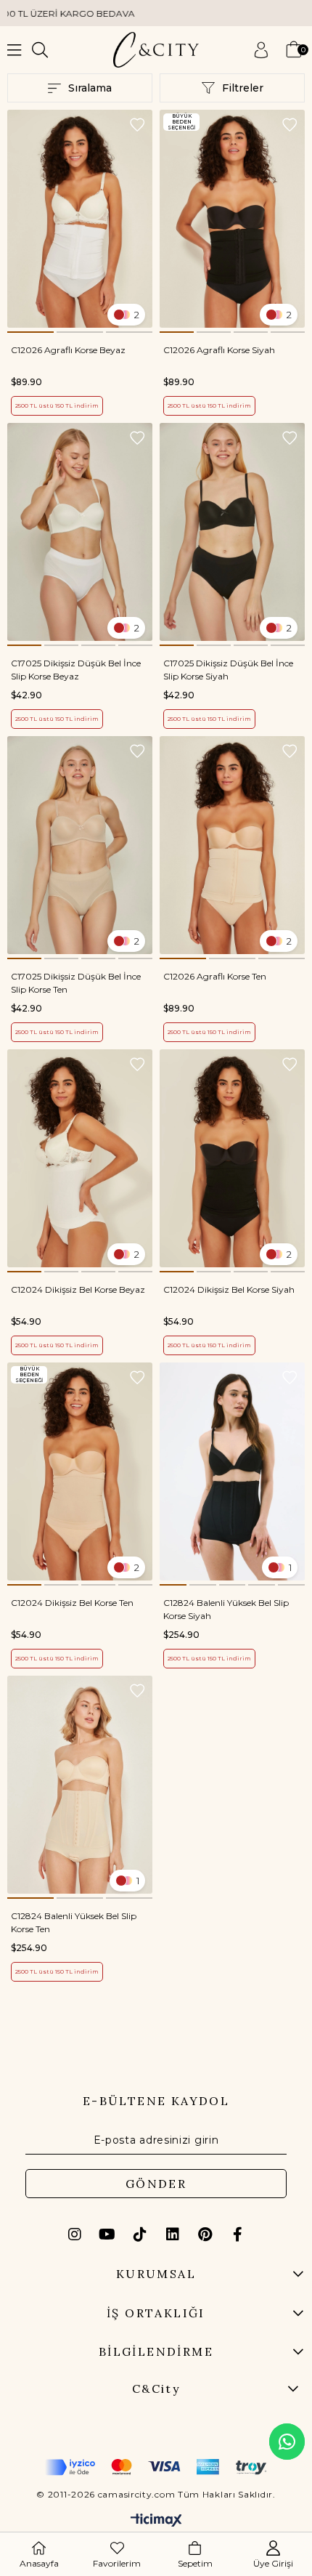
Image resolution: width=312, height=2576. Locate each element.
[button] (30, 332)
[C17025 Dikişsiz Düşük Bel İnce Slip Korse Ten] (80, 845)
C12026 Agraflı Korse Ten (215, 976)
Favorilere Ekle (137, 125)
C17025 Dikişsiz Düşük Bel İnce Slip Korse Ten (76, 983)
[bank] (156, 2467)
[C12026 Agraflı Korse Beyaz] (80, 219)
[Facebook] (238, 2234)
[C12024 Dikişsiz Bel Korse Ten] (80, 1471)
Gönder (156, 2184)
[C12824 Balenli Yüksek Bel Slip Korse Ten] (80, 1785)
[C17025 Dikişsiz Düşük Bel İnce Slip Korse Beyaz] (80, 532)
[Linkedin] (173, 2234)
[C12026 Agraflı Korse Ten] (232, 845)
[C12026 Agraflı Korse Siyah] (232, 219)
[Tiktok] (140, 2234)
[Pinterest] (205, 2234)
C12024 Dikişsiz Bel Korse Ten (72, 1603)
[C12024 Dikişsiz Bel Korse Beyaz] (80, 1158)
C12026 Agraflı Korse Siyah (219, 350)
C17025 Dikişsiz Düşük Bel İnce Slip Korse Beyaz (76, 670)
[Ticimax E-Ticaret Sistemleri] (156, 2521)
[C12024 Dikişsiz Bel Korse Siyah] (232, 1158)
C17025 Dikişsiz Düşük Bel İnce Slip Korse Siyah (228, 670)
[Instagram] (75, 2234)
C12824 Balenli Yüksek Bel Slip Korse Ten (74, 1922)
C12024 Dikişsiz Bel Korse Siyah (229, 1289)
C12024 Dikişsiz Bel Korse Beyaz (78, 1289)
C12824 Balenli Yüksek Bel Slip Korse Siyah (226, 1609)
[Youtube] (107, 2234)
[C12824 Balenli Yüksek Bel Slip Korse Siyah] (232, 1471)
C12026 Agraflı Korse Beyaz (68, 350)
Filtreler (243, 88)
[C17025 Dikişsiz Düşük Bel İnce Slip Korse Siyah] (232, 532)
